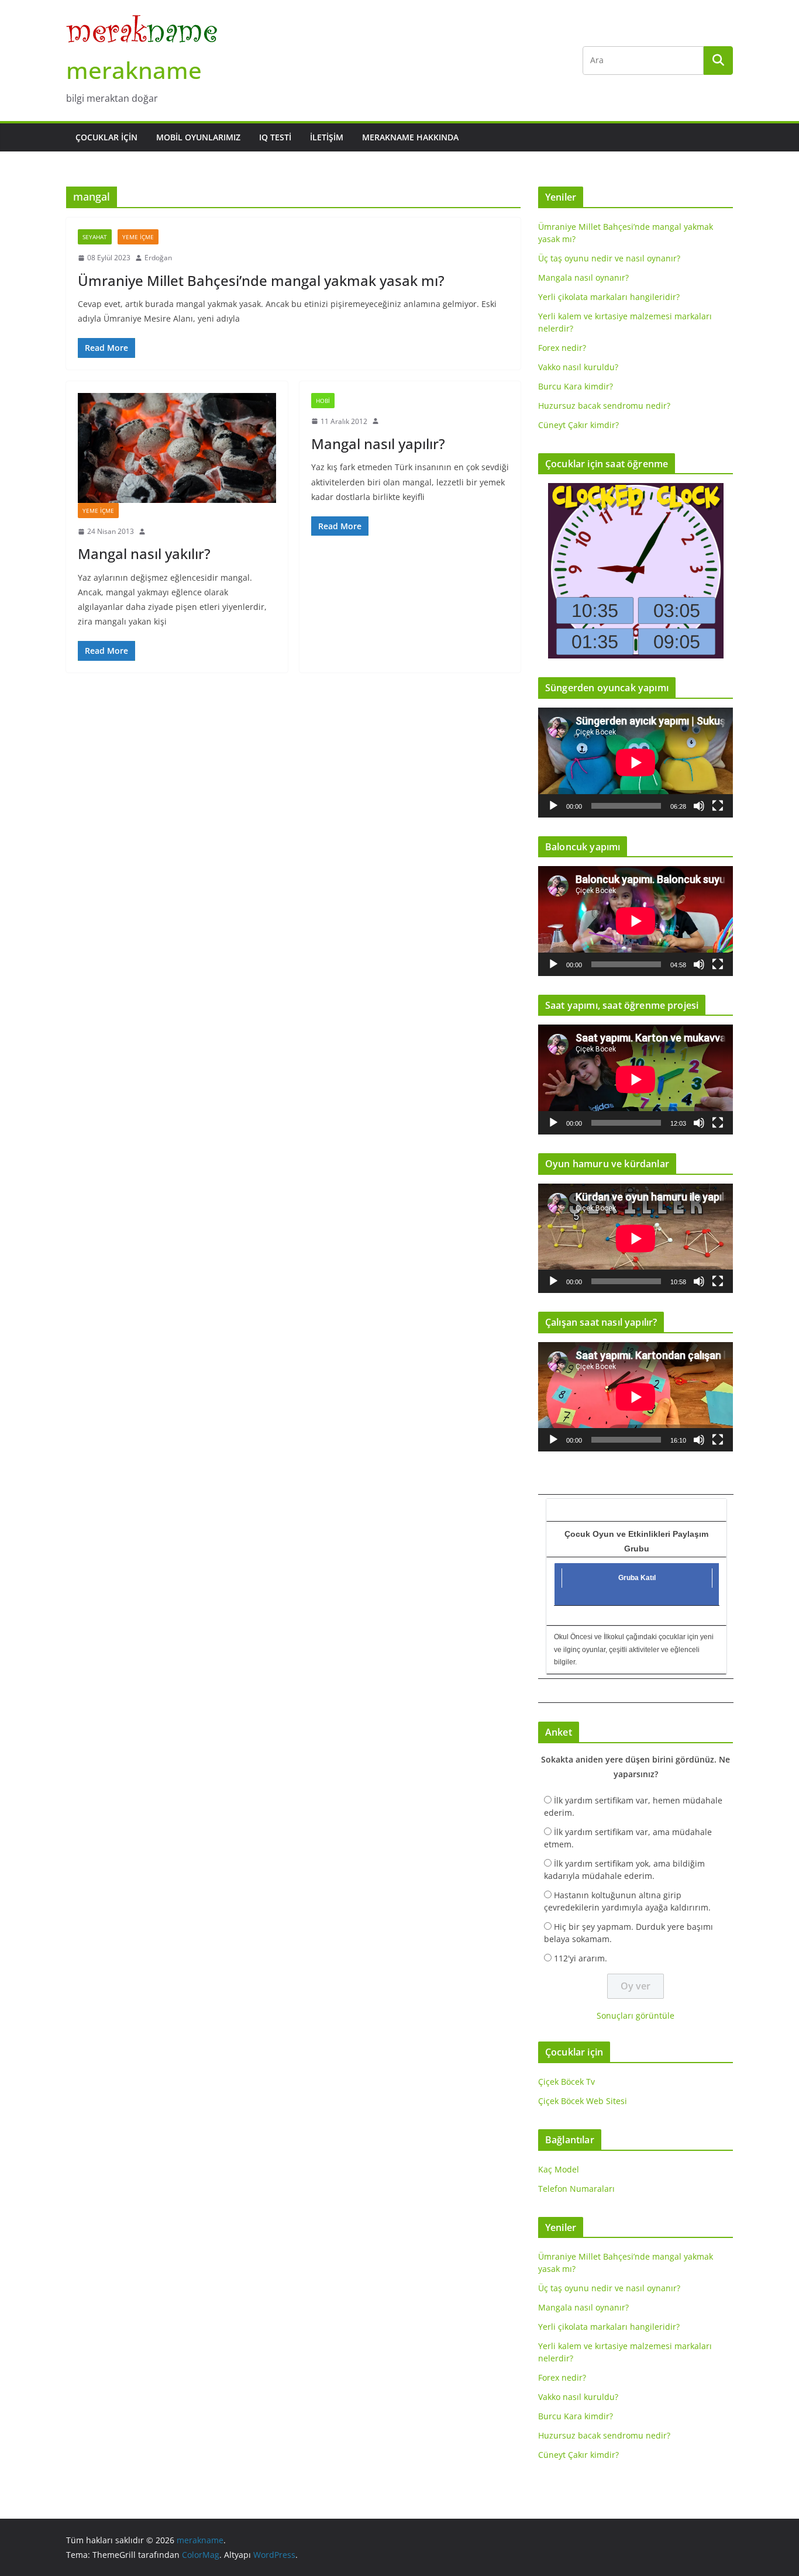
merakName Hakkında (410, 137)
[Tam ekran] (718, 806)
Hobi (323, 401)
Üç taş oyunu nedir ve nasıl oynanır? (609, 258)
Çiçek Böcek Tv (566, 2082)
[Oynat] (553, 806)
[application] (636, 762)
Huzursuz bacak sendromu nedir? (604, 406)
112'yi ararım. (581, 1958)
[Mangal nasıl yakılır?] (177, 448)
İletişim (327, 137)
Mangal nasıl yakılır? (144, 554)
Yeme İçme (138, 237)
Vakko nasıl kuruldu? (578, 367)
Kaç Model (559, 2169)
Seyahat (95, 237)
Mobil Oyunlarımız (198, 137)
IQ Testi (275, 137)
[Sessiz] (699, 806)
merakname (134, 70)
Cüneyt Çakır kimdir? (578, 425)
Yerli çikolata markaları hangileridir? (609, 297)
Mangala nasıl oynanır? (583, 277)
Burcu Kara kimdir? (576, 386)
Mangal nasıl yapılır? (378, 444)
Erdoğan (158, 258)
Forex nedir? (562, 348)
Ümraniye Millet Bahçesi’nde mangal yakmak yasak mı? (261, 280)
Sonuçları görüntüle (636, 2015)
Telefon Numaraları (576, 2189)
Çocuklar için (106, 137)
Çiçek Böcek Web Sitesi (583, 2101)
